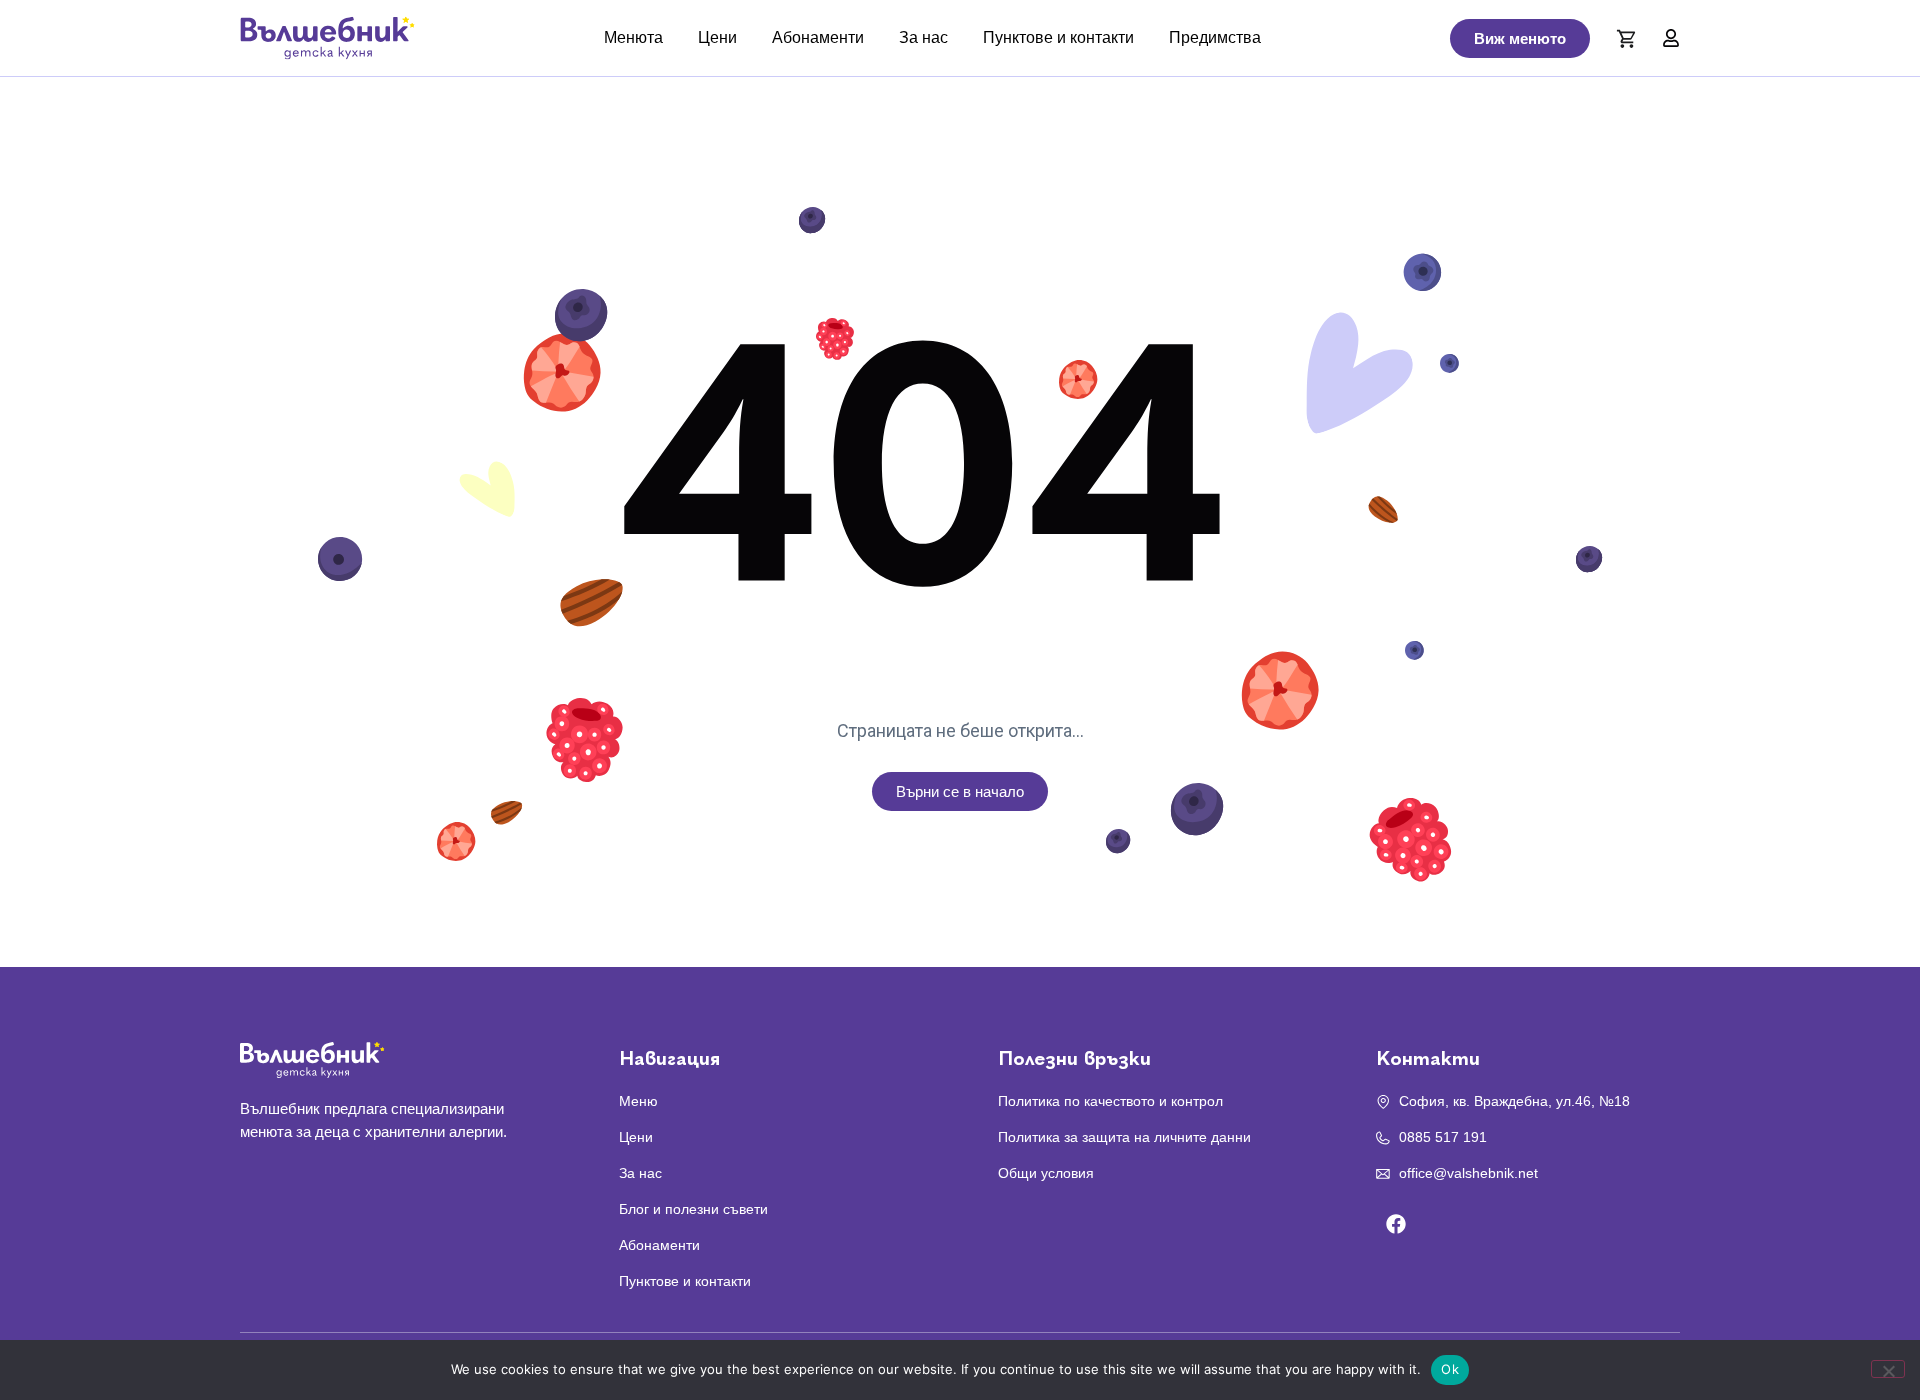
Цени (717, 37)
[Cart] (1626, 39)
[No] (1888, 1369)
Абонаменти (818, 37)
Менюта (633, 37)
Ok (1450, 1369)
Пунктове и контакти (1058, 37)
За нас (923, 37)
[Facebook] (1396, 1224)
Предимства (1215, 37)
